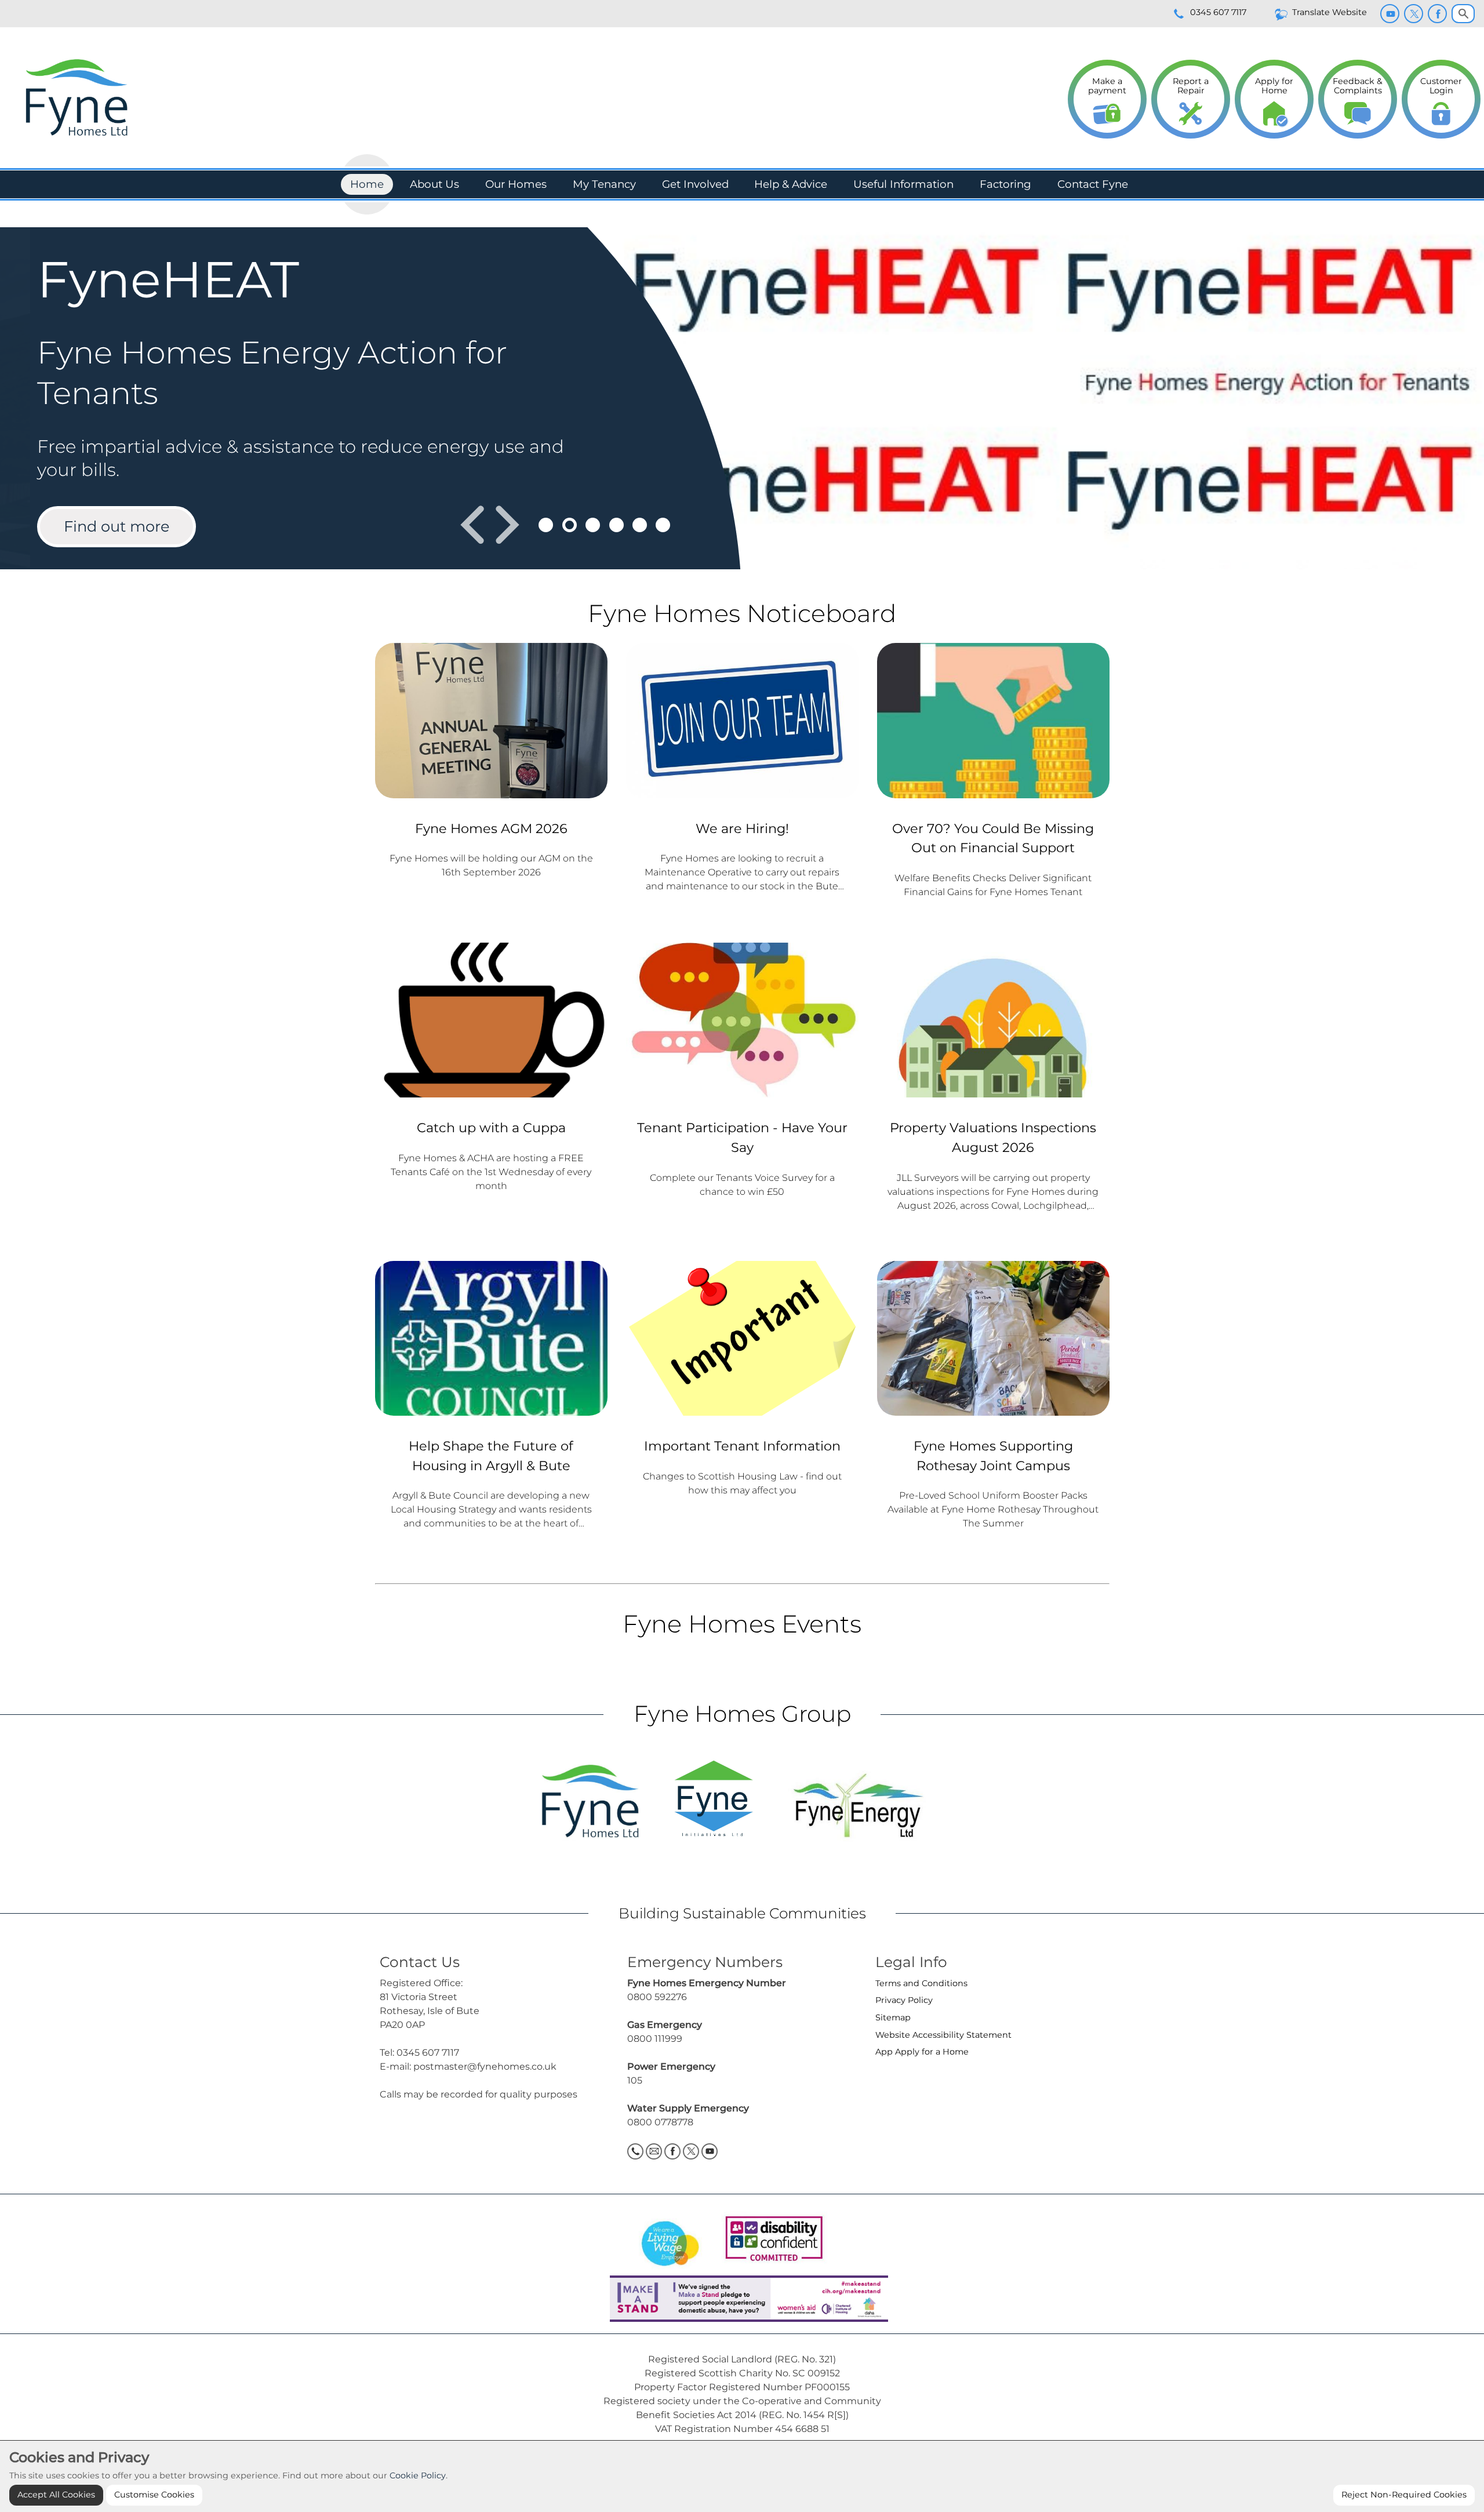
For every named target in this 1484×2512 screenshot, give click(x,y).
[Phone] (635, 2151)
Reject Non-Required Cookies (1404, 2495)
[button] (546, 525)
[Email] (654, 2151)
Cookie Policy (418, 2475)
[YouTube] (1390, 14)
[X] (1414, 14)
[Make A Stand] (742, 2298)
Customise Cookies (154, 2495)
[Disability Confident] (770, 2240)
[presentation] (472, 525)
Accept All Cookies (56, 2495)
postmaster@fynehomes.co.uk (485, 2066)
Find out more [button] (117, 526)
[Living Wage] (670, 2240)
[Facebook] (1437, 14)
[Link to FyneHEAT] (742, 399)
